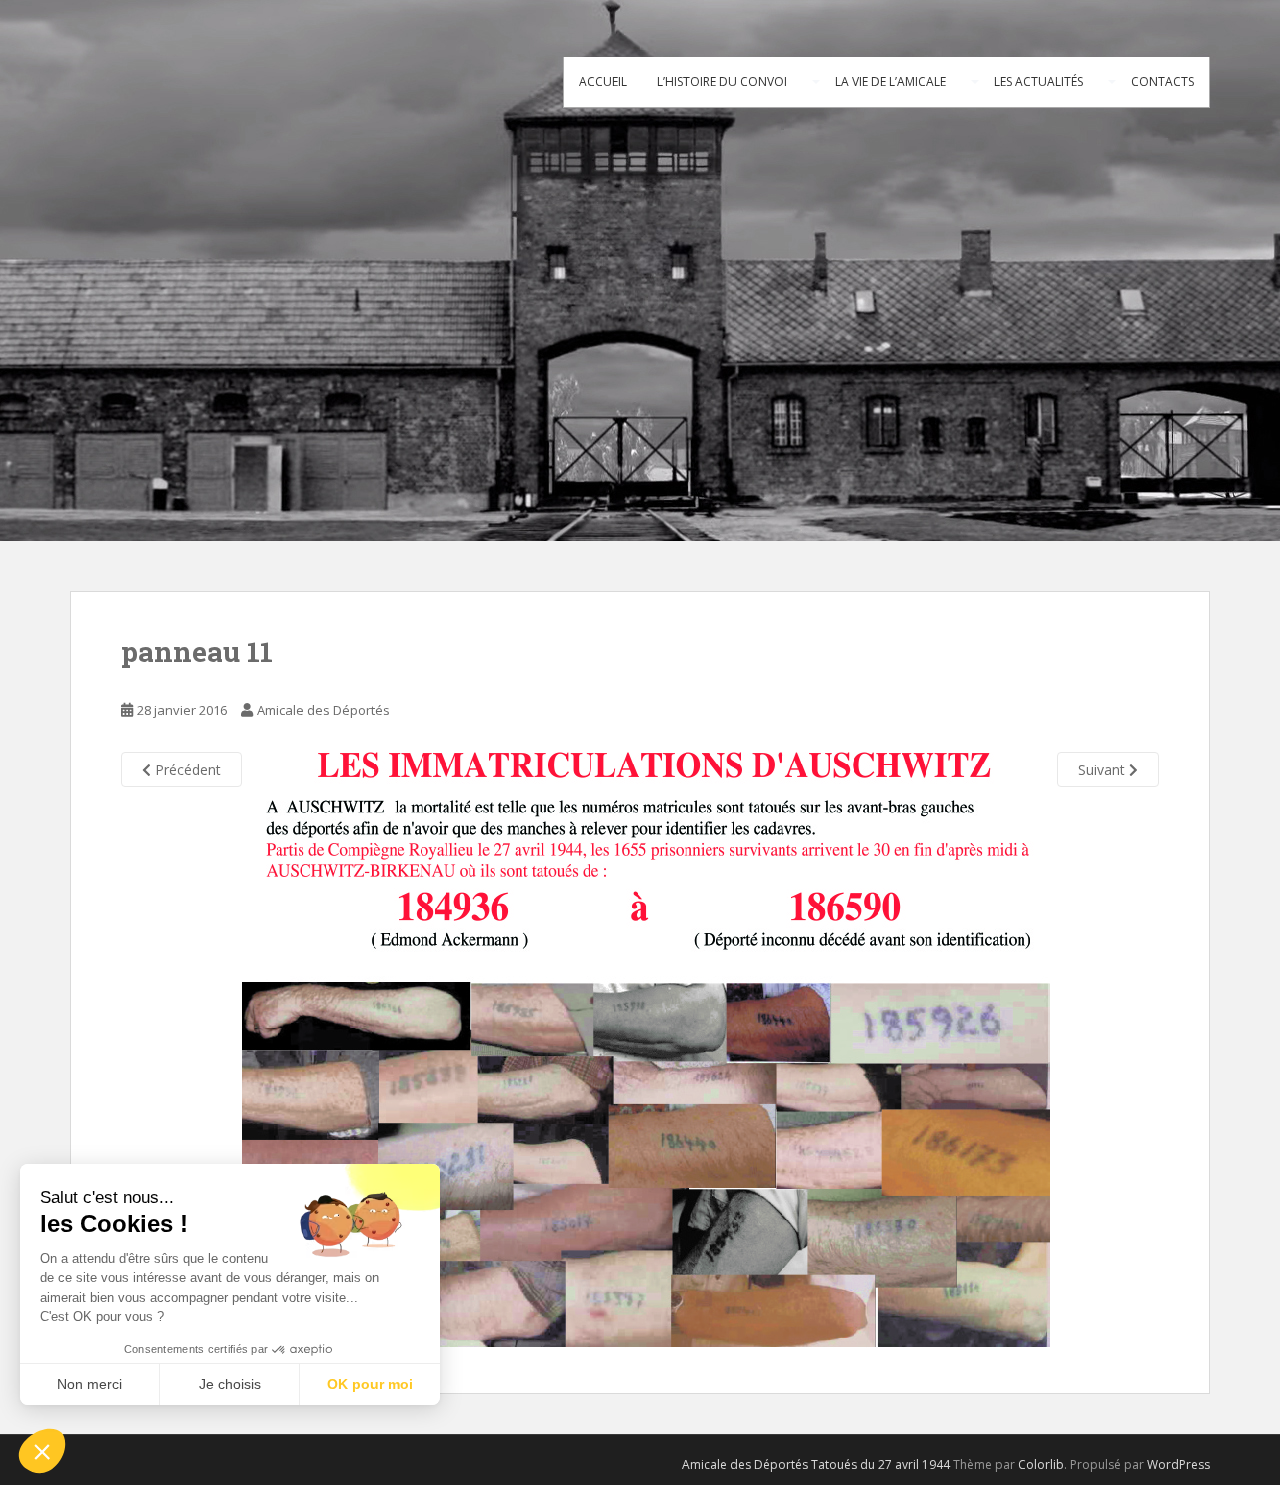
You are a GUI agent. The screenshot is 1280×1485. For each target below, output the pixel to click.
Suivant (1103, 769)
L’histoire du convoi (722, 81)
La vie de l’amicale (890, 81)
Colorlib (1041, 1464)
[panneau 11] (646, 1047)
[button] (42, 1451)
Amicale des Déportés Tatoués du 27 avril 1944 (816, 1464)
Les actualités (1038, 81)
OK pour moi (370, 1384)
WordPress (1178, 1464)
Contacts (1162, 81)
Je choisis (230, 1384)
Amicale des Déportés (323, 710)
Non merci (89, 1384)
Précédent (186, 769)
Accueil (603, 81)
